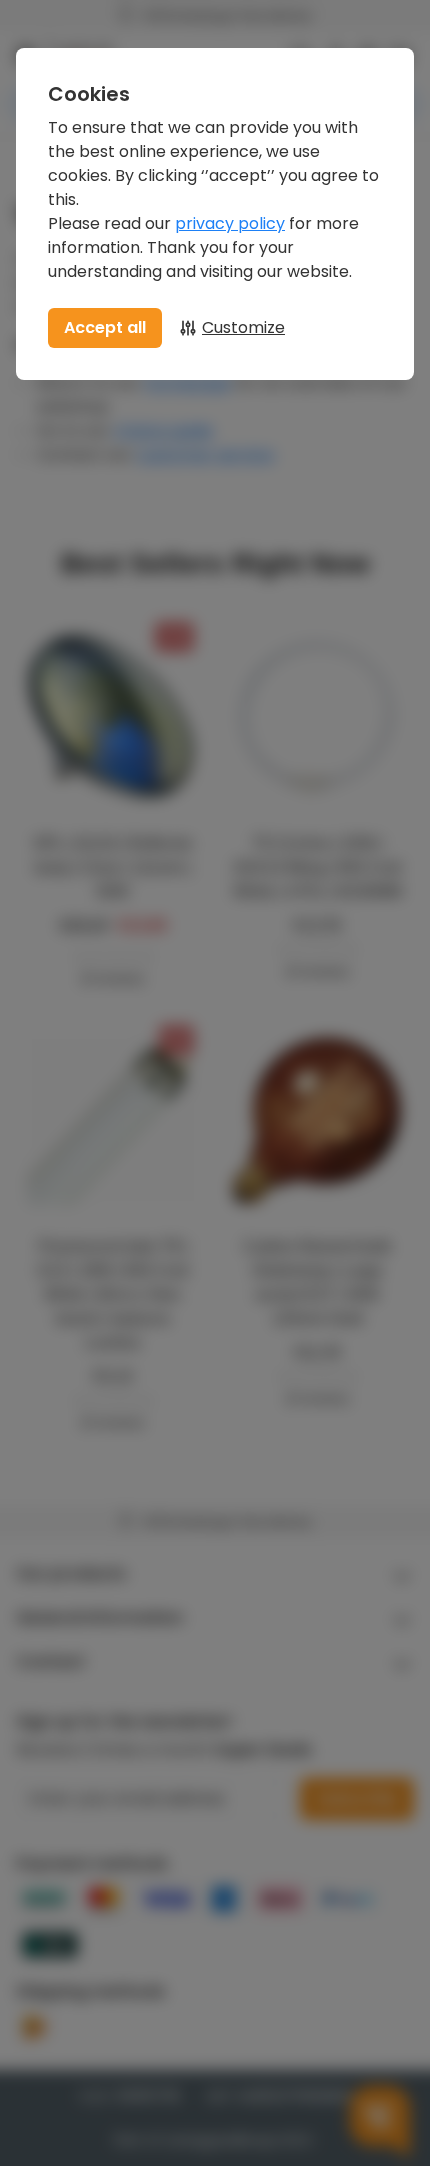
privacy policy (230, 223)
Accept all (105, 327)
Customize (243, 327)
